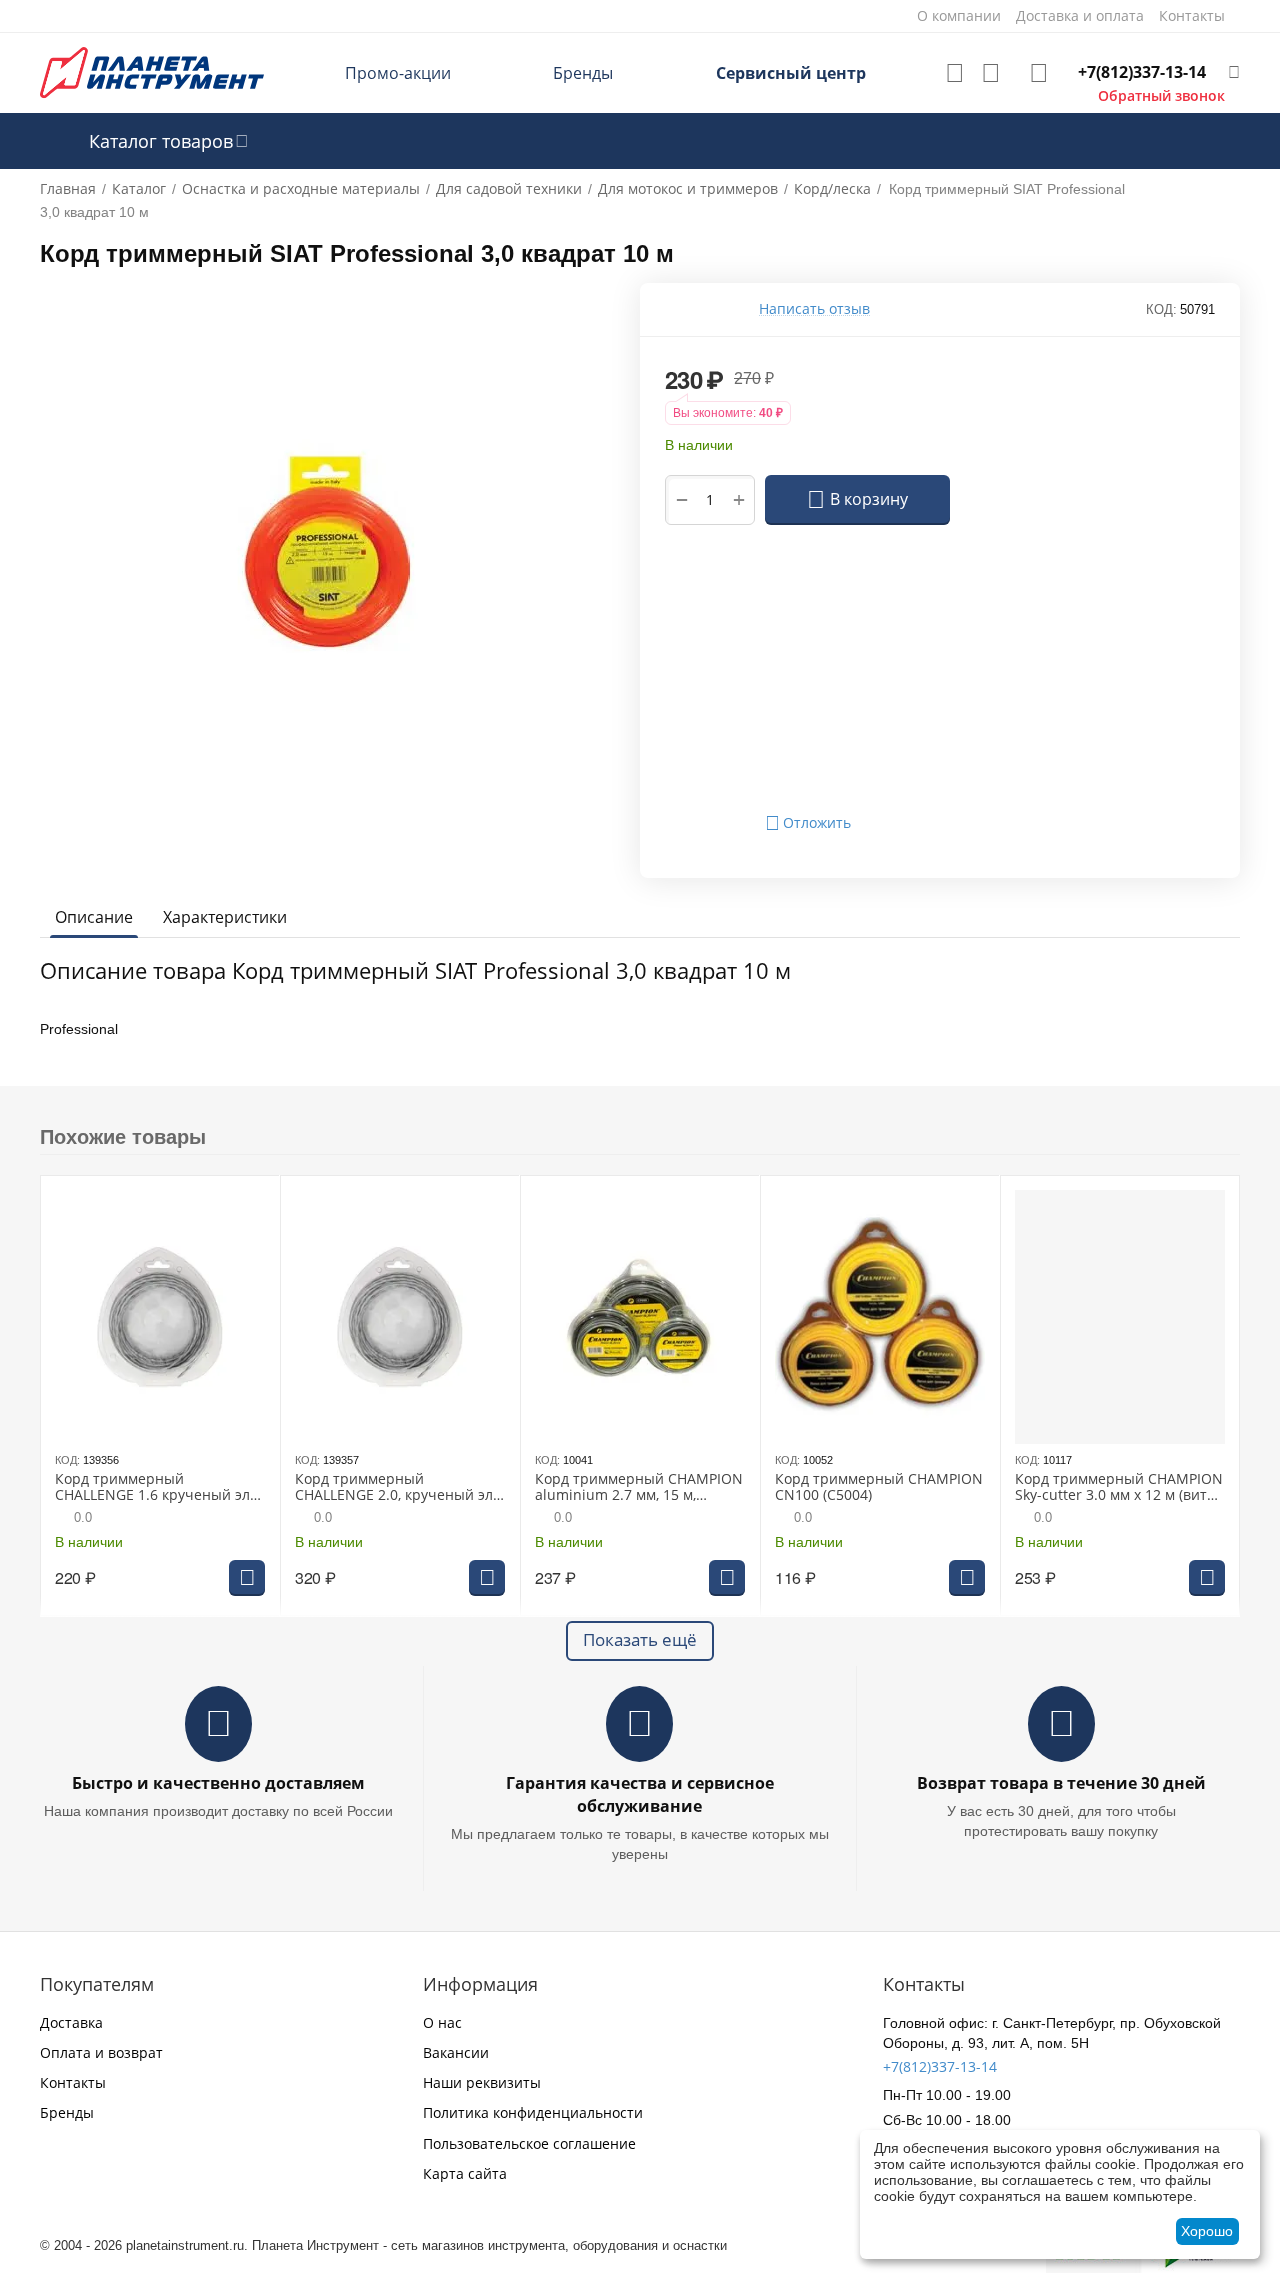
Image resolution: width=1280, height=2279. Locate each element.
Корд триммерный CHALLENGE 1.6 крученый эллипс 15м (155, 1488)
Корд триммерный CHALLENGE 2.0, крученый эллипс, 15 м (396, 1488)
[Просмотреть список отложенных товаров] (955, 73)
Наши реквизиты (482, 2082)
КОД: (1161, 309)
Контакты (73, 2082)
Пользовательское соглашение (529, 2143)
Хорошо (1207, 2231)
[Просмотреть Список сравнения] (991, 73)
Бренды (583, 73)
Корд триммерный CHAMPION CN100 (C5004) (879, 1488)
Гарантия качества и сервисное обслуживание (640, 1794)
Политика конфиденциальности (533, 2112)
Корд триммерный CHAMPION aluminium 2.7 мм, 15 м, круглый (639, 1488)
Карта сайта (465, 2173)
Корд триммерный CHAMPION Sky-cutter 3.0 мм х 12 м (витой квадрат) (1119, 1488)
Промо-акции (398, 73)
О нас (442, 2022)
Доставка (71, 2022)
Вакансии (456, 2052)
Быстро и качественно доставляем (218, 1783)
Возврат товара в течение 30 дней (1061, 1783)
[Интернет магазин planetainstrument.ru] (152, 71)
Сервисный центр (791, 73)
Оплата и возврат (101, 2052)
